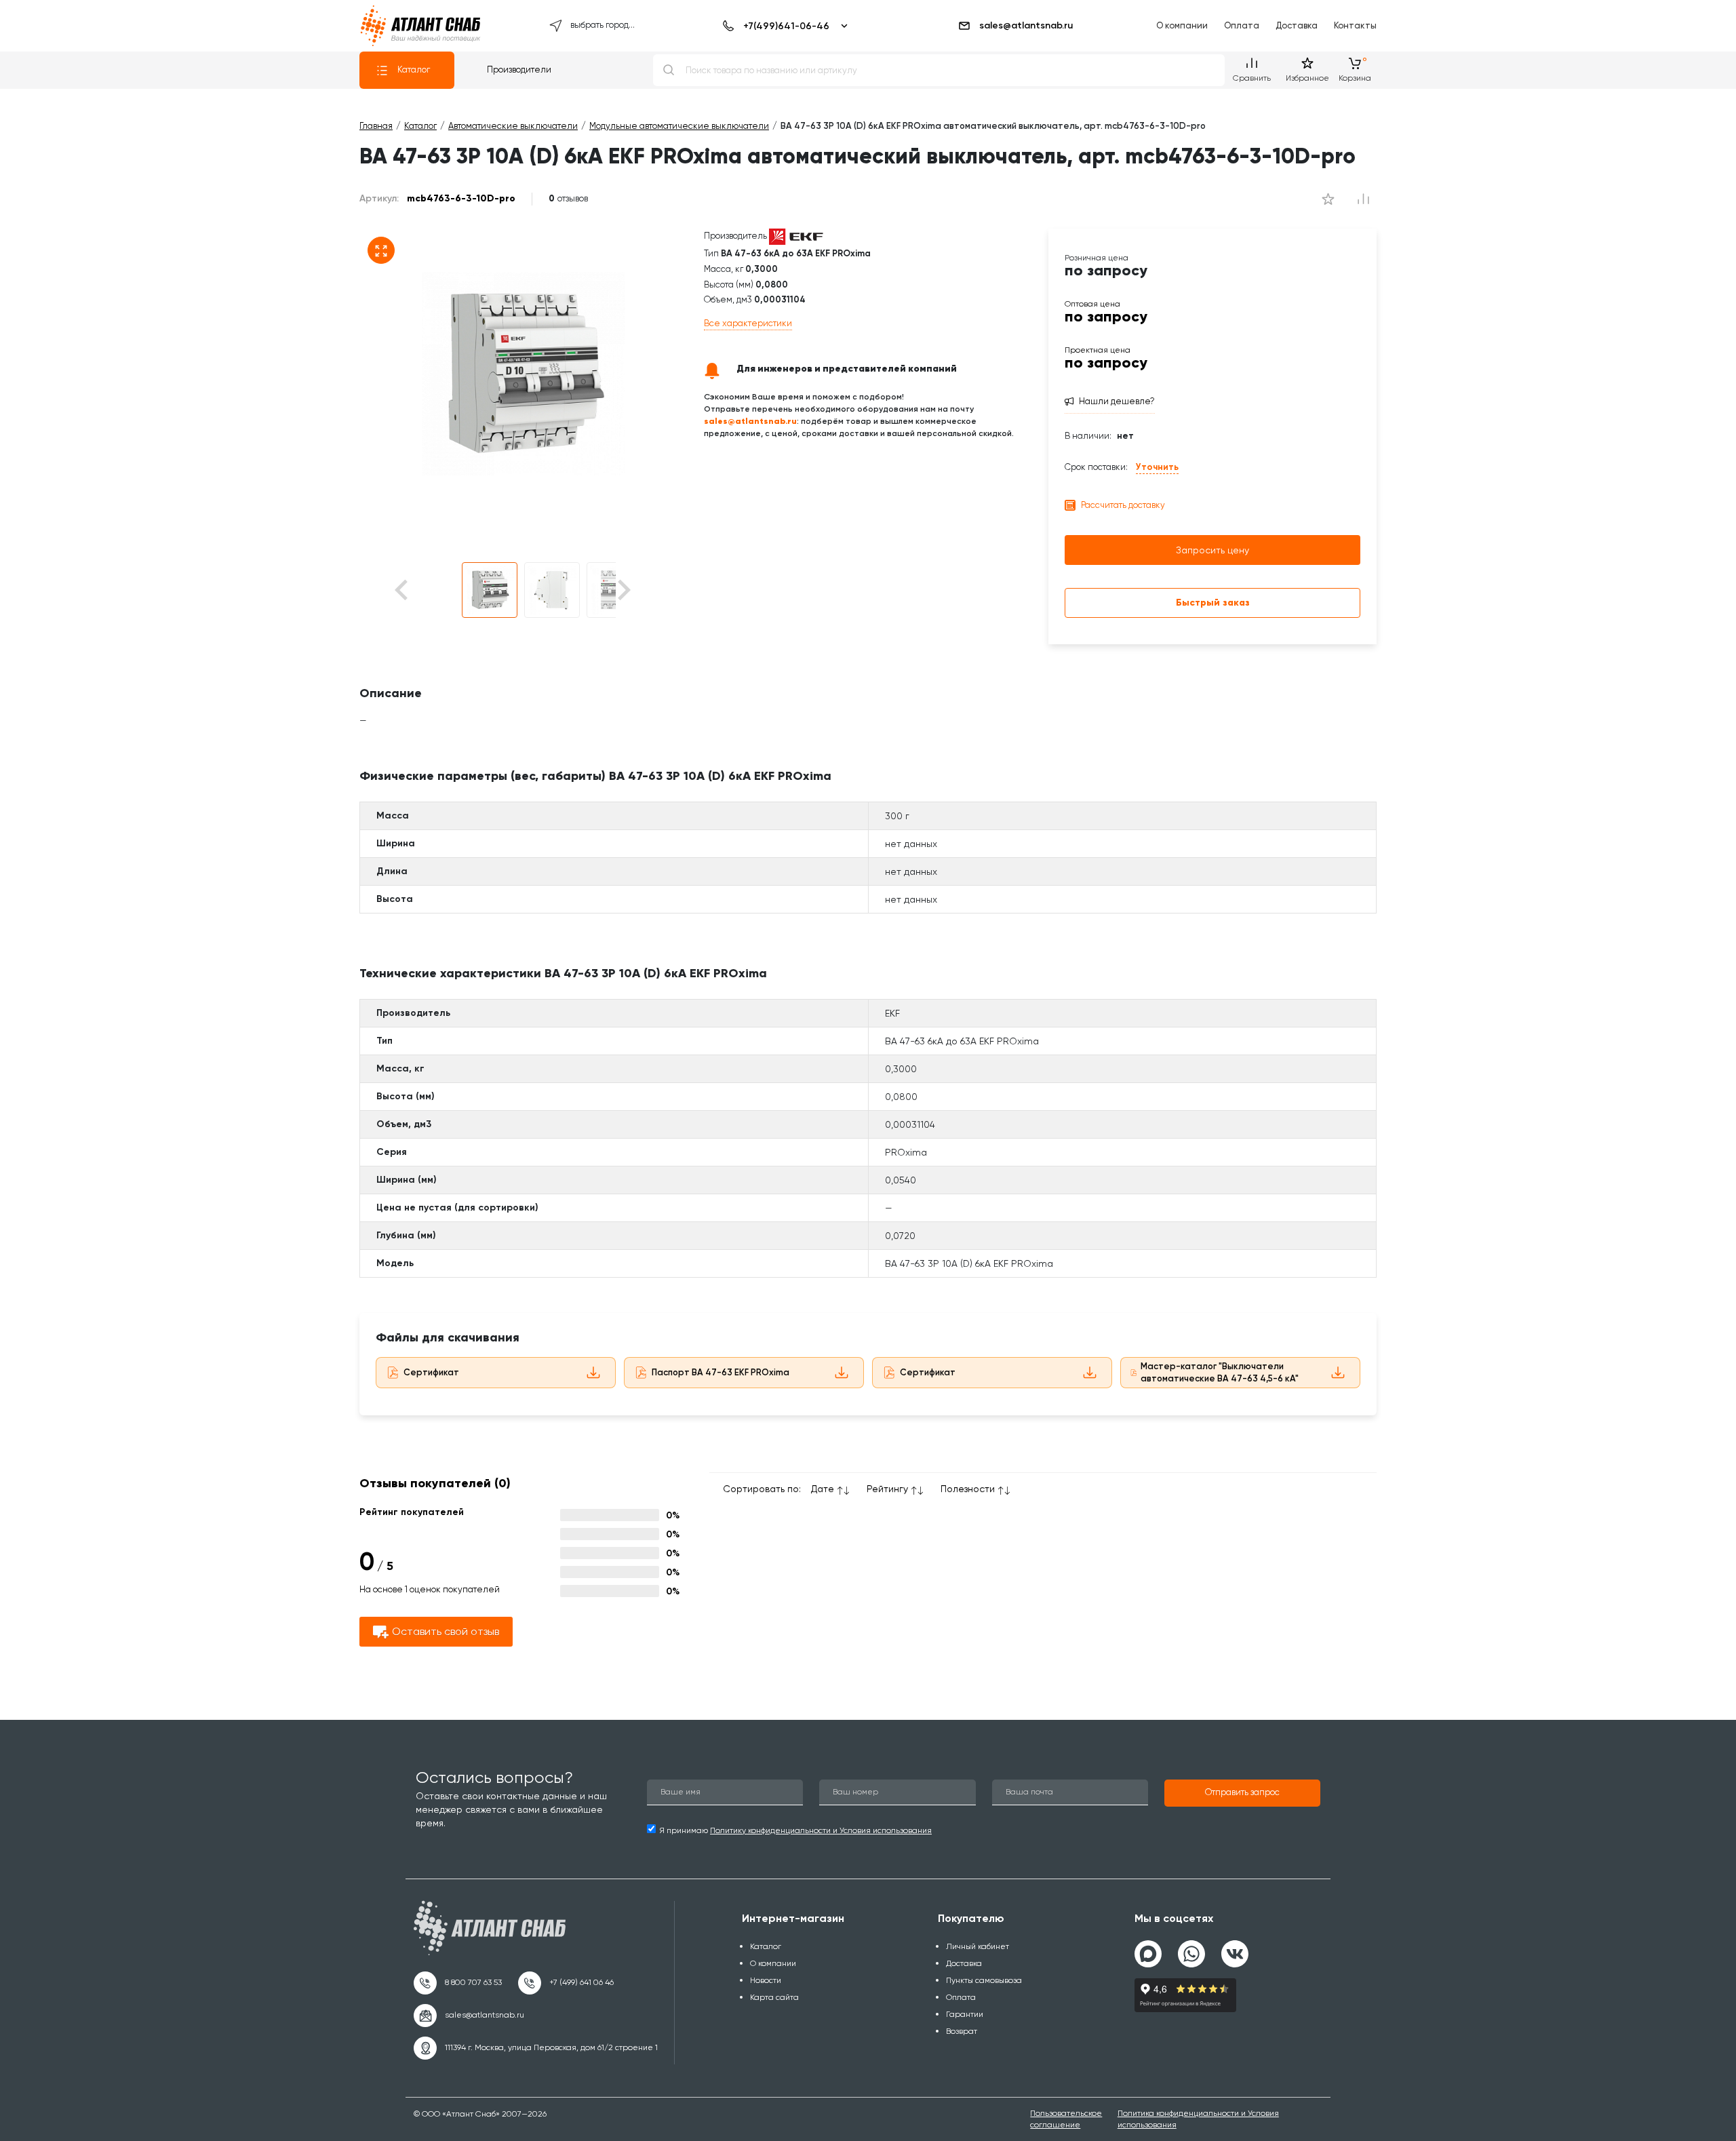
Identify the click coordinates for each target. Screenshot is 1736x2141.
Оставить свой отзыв (446, 1631)
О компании (1182, 25)
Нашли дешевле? (1117, 401)
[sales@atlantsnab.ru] (469, 2016)
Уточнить (1157, 467)
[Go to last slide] (425, 590)
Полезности (968, 1489)
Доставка (1297, 25)
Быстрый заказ (1213, 603)
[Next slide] (623, 590)
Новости (766, 1980)
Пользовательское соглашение (1066, 2119)
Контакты (1355, 25)
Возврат (962, 2031)
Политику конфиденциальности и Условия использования (821, 1830)
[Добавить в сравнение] (1328, 199)
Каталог (414, 70)
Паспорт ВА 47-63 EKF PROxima (721, 1372)
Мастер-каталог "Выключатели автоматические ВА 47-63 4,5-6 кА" (1220, 1373)
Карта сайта (774, 1997)
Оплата (1242, 25)
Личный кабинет (978, 1946)
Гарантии (965, 2014)
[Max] (1148, 1954)
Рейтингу (887, 1489)
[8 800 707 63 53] (458, 1983)
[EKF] (796, 236)
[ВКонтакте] (1235, 1948)
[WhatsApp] (1191, 1948)
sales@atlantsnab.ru (1026, 25)
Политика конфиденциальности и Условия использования (1198, 2119)
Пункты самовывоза (984, 1980)
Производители (519, 70)
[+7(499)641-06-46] (783, 26)
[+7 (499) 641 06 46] (566, 1983)
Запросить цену (1212, 550)
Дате (823, 1489)
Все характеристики (748, 323)
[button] (490, 590)
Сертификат (431, 1372)
